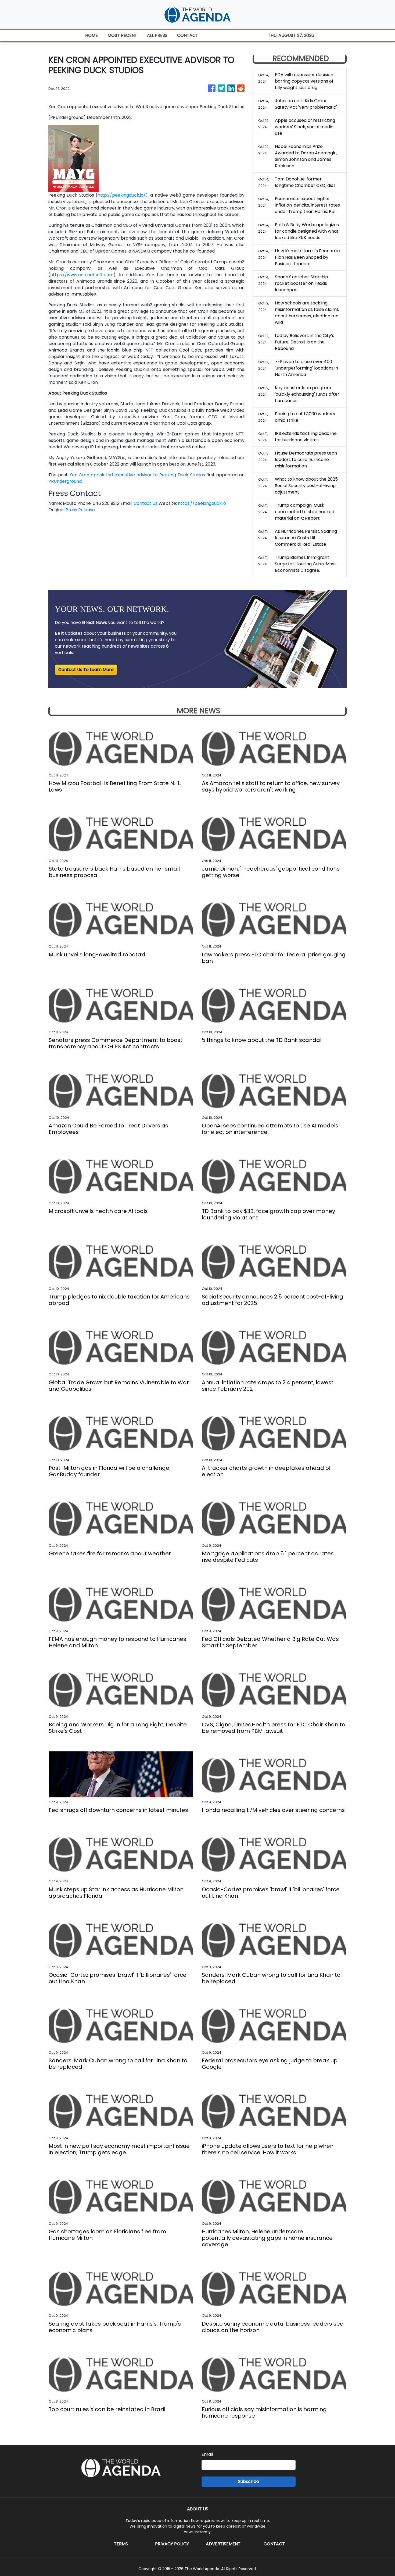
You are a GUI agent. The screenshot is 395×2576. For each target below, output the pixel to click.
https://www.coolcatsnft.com (82, 275)
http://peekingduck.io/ (122, 195)
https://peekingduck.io (202, 503)
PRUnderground (65, 481)
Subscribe (249, 2481)
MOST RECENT (122, 35)
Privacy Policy (172, 2544)
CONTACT (188, 35)
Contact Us (146, 503)
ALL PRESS (157, 35)
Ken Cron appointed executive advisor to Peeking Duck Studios (137, 475)
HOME (91, 35)
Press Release (80, 510)
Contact (274, 2544)
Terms (121, 2544)
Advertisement (223, 2544)
